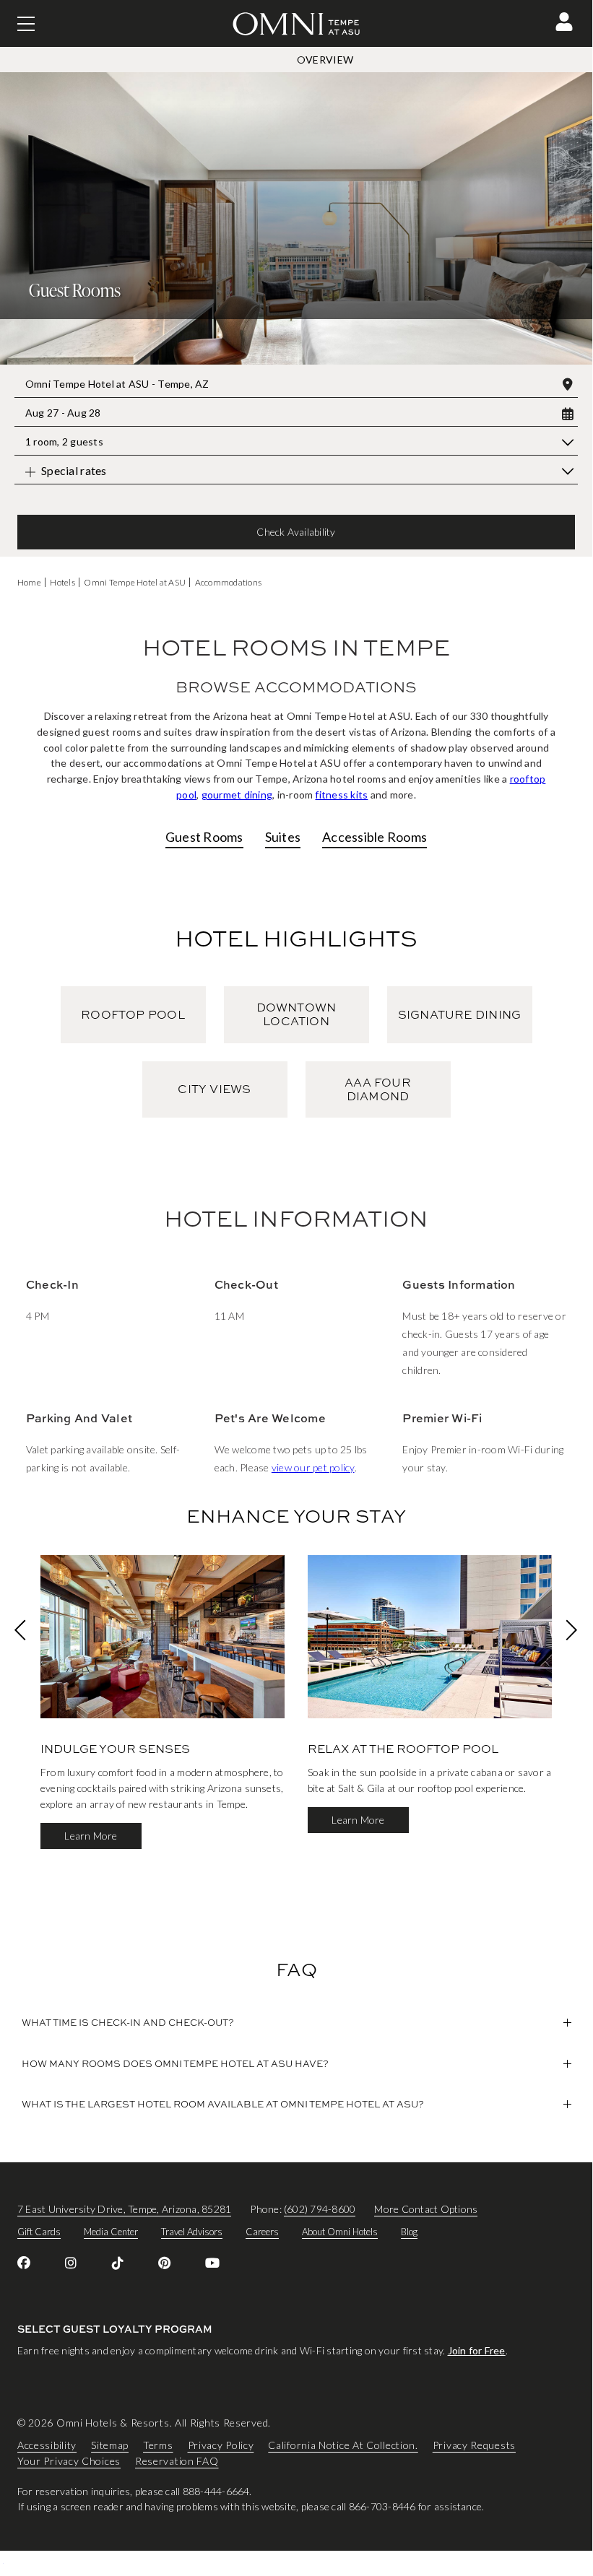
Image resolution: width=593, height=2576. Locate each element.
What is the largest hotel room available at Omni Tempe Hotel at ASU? (223, 2104)
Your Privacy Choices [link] (69, 2461)
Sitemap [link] (110, 2445)
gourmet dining (237, 795)
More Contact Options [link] (426, 2209)
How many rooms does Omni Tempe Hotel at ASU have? (175, 2063)
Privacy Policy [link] (221, 2445)
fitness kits (341, 795)
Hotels (62, 582)
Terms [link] (158, 2445)
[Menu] (26, 24)
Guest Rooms (204, 837)
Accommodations (228, 582)
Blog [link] (409, 2232)
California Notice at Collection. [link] (343, 2445)
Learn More (91, 1836)
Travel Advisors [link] (192, 2232)
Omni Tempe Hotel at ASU (135, 582)
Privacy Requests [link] (474, 2445)
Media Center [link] (111, 2232)
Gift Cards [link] (39, 2232)
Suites (283, 837)
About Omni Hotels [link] (340, 2232)
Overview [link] (325, 60)
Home (29, 582)
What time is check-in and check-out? (128, 2022)
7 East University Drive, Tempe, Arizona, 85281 (124, 2209)
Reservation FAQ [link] (177, 2461)
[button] (564, 22)
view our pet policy (313, 1467)
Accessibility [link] (47, 2445)
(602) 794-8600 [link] (320, 2209)
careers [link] (262, 2232)
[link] (24, 2263)
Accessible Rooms (375, 837)
